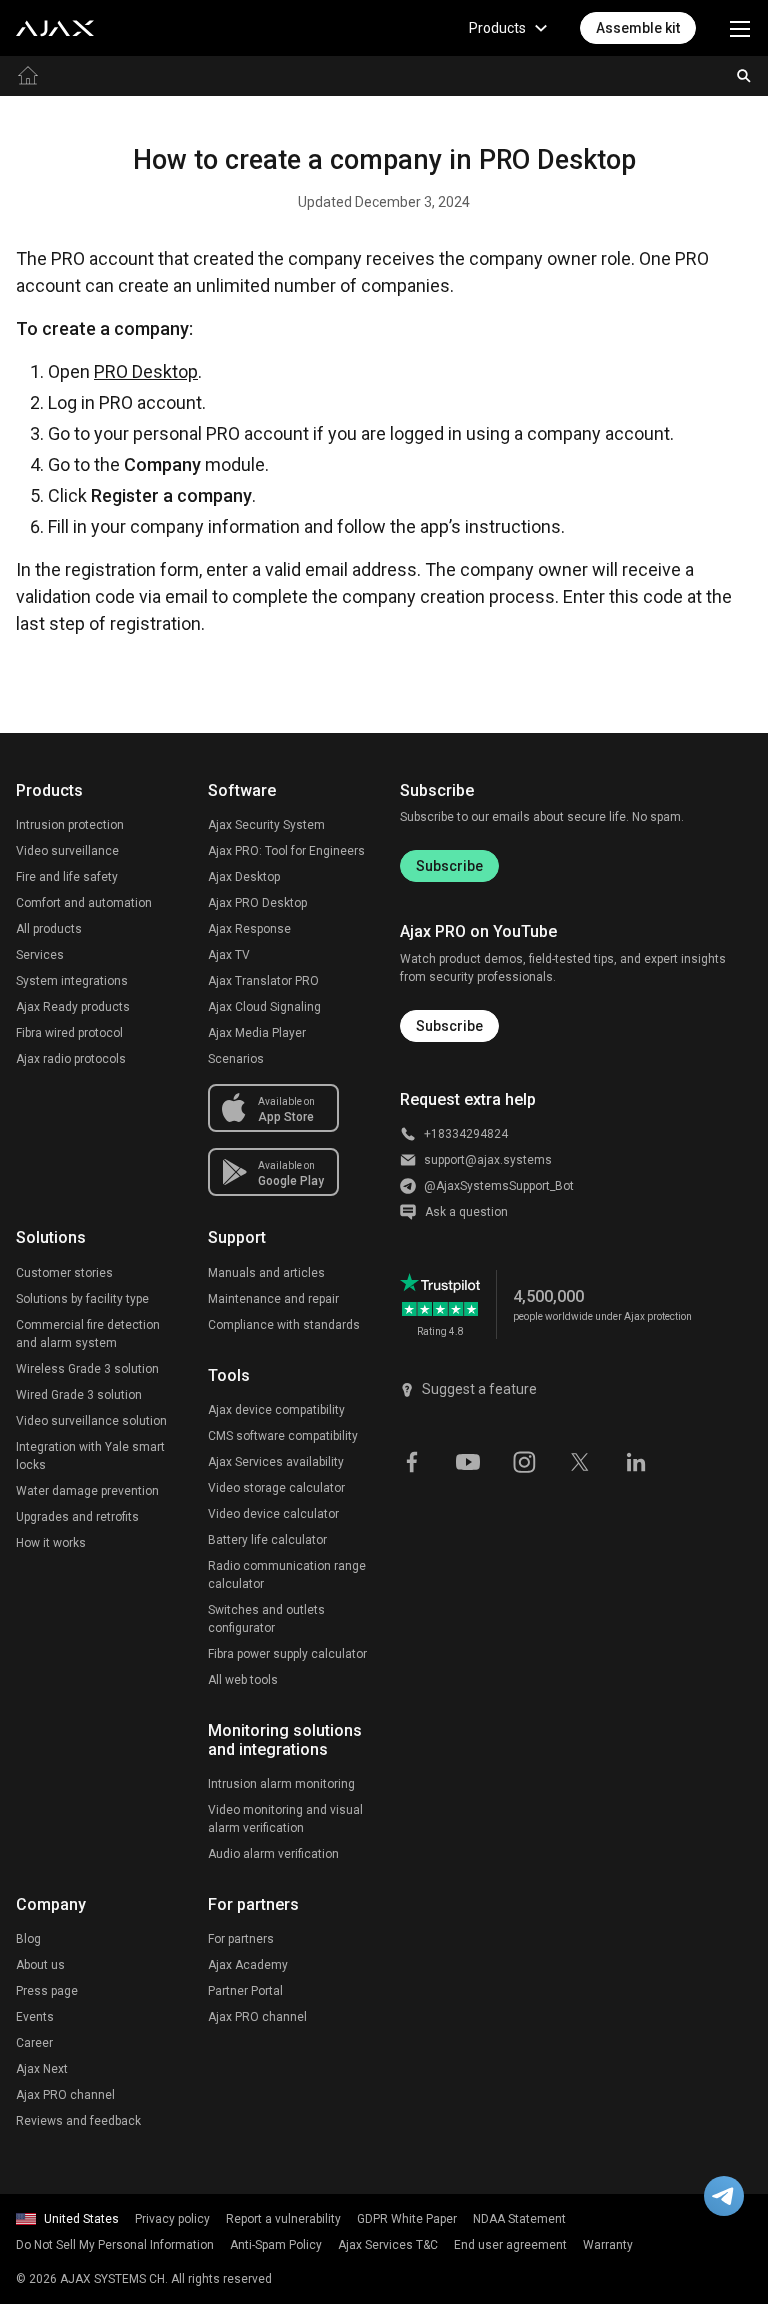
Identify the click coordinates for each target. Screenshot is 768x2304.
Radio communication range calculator (287, 1575)
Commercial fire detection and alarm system (88, 1334)
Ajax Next (42, 2069)
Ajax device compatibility (276, 1410)
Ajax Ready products (73, 1007)
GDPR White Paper (407, 2219)
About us (40, 1965)
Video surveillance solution (91, 1421)
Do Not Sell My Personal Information (115, 2245)
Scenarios (236, 1059)
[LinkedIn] (636, 1461)
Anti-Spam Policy (276, 2245)
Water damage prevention (87, 1491)
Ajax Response (249, 929)
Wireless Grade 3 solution (87, 1369)
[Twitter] (580, 1461)
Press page (47, 1991)
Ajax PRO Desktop (257, 903)
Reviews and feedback (78, 2121)
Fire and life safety (67, 877)
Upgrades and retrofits (77, 1517)
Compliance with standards (284, 1325)
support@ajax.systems (488, 1160)
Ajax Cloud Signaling (264, 1007)
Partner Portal (245, 1991)
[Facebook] (412, 1461)
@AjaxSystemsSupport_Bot (499, 1186)
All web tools (243, 1680)
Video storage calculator (276, 1488)
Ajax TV (229, 955)
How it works (51, 1543)
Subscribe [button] (449, 1026)
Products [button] (497, 28)
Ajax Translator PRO (263, 981)
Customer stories (64, 1273)
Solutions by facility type (82, 1299)
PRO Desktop (146, 371)
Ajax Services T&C (388, 2245)
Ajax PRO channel (65, 2095)
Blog (28, 1939)
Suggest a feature (479, 1389)
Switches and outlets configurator (266, 1619)
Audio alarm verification (273, 1854)
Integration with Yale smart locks (90, 1456)
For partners (241, 1939)
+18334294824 (466, 1134)
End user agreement (510, 2245)
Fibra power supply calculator (287, 1654)
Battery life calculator (267, 1540)
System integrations (72, 981)
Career (34, 2043)
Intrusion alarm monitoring (281, 1784)
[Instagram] (524, 1461)
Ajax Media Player (257, 1033)
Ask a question (466, 1212)
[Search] (744, 76)
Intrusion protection (70, 825)
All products (49, 929)
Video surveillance (67, 851)
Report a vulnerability (283, 2219)
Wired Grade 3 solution (79, 1395)
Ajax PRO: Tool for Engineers (286, 851)
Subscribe (449, 866)
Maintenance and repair (273, 1299)
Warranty (608, 2245)
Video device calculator (273, 1514)
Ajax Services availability (276, 1462)
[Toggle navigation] (740, 28)
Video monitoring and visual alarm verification (285, 1819)
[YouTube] (468, 1461)
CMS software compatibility (283, 1436)
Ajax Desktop (244, 877)
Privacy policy (172, 2219)
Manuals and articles (266, 1273)
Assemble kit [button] (638, 28)
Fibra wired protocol (69, 1033)
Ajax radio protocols (71, 1059)
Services (40, 955)
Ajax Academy (248, 1965)
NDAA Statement (519, 2219)
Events (35, 2017)
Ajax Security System (266, 825)
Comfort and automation (84, 903)
